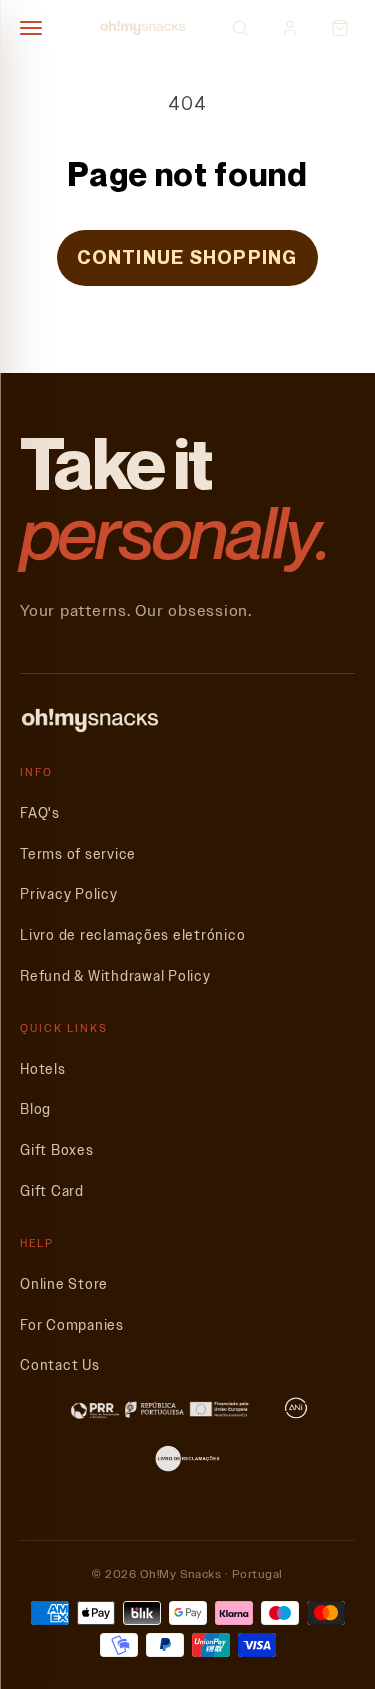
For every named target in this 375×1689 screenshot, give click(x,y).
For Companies (72, 1325)
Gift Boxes (57, 1150)
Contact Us (60, 1365)
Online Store (64, 1284)
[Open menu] (40, 28)
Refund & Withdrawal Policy (115, 976)
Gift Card (52, 1191)
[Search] (240, 28)
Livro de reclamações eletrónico (132, 935)
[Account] (290, 28)
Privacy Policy (69, 894)
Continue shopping (187, 257)
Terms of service (78, 854)
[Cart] (340, 28)
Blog (35, 1109)
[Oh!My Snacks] (143, 28)
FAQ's (40, 813)
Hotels (43, 1069)
